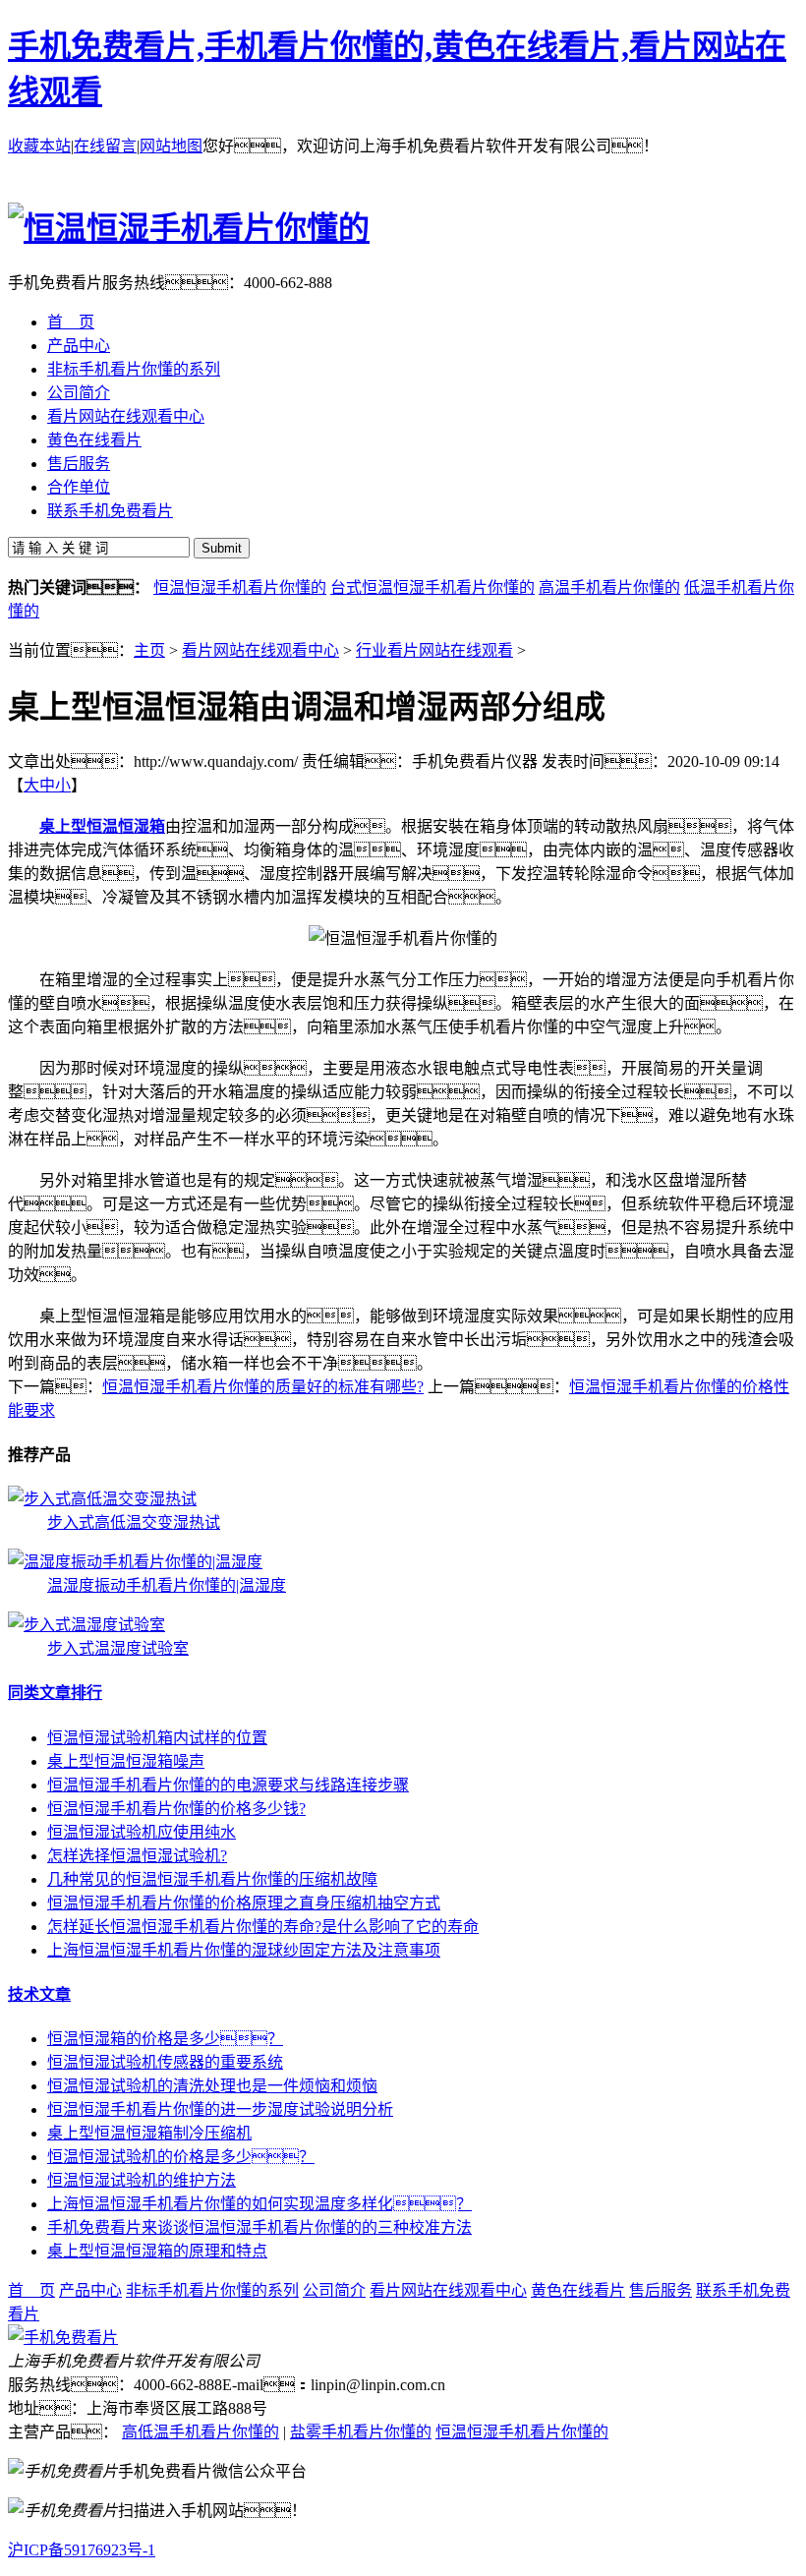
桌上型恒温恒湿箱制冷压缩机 (149, 2133)
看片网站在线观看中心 (260, 650)
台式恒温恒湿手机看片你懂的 (432, 587)
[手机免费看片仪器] (63, 2338)
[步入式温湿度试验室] (86, 1625)
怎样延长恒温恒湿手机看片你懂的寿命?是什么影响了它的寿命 (263, 1927)
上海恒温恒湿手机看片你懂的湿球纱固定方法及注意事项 (244, 1950)
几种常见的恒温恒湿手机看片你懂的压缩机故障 (212, 1879)
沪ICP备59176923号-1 (82, 2550)
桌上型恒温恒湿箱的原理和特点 (157, 2251)
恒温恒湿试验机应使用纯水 (142, 1832)
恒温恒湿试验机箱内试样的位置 (157, 1738)
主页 (149, 650)
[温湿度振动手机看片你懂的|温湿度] (135, 1562)
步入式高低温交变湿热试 (134, 1522)
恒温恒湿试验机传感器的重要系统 (165, 2062)
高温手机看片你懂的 (609, 587)
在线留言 (105, 146)
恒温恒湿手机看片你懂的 (240, 587)
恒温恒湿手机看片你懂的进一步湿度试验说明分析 (220, 2109)
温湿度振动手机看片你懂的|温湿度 (167, 1585)
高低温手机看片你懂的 (201, 2432)
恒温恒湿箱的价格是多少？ (165, 2039)
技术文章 (39, 1994)
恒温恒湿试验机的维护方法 (142, 2180)
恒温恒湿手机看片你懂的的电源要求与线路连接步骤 (228, 1785)
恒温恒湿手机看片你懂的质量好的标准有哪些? (263, 1387)
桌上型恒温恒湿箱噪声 (126, 1761)
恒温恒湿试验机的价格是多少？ (181, 2157)
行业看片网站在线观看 (434, 650)
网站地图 (171, 146)
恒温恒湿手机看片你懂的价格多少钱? (176, 1809)
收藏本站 (39, 146)
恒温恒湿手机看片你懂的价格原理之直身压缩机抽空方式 (244, 1903)
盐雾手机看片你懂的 (361, 2432)
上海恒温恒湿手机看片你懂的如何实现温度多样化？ (259, 2204)
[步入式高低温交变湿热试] (102, 1499)
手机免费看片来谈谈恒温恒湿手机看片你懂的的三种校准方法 (259, 2227)
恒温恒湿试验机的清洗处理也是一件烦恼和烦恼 (212, 2086)
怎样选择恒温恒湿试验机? (137, 1856)
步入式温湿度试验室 (118, 1648)
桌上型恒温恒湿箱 (102, 826)
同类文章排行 (55, 1693)
